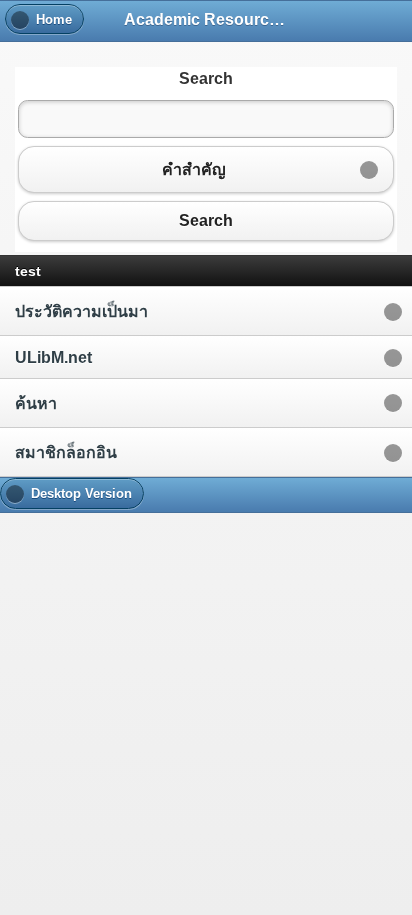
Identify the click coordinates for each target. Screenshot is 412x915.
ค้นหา (36, 403)
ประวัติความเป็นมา (81, 311)
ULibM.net (53, 357)
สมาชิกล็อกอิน (66, 452)
